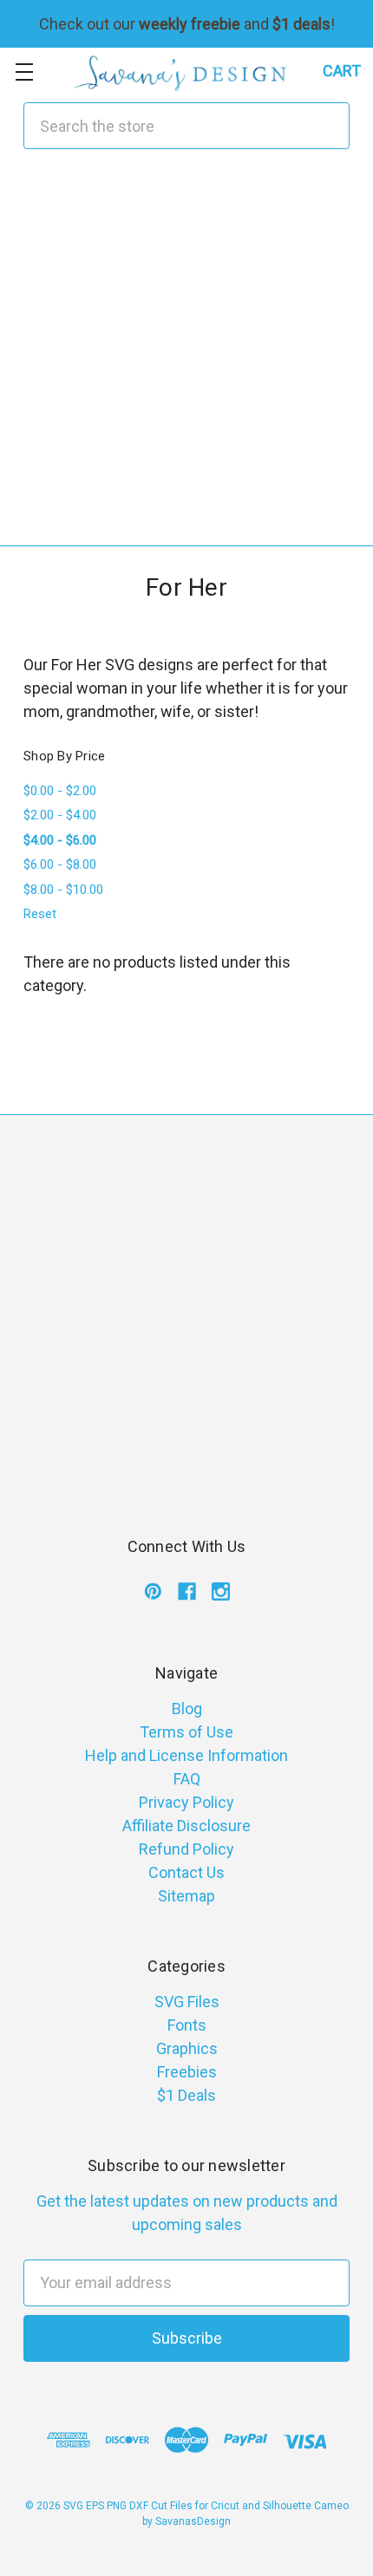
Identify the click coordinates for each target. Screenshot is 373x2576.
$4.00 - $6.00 (60, 840)
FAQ (187, 1779)
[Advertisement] (186, 359)
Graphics (187, 2048)
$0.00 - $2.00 (60, 791)
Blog (187, 1709)
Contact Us (186, 1872)
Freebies (187, 2072)
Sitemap (186, 1896)
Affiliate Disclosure (186, 1826)
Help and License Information (186, 1755)
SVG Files (187, 2002)
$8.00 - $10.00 (63, 890)
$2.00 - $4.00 (60, 815)
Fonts (187, 2025)
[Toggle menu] (24, 72)
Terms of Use (186, 1732)
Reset (40, 914)
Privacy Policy (186, 1802)
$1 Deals (186, 2095)
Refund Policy (186, 1849)
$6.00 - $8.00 (60, 864)
